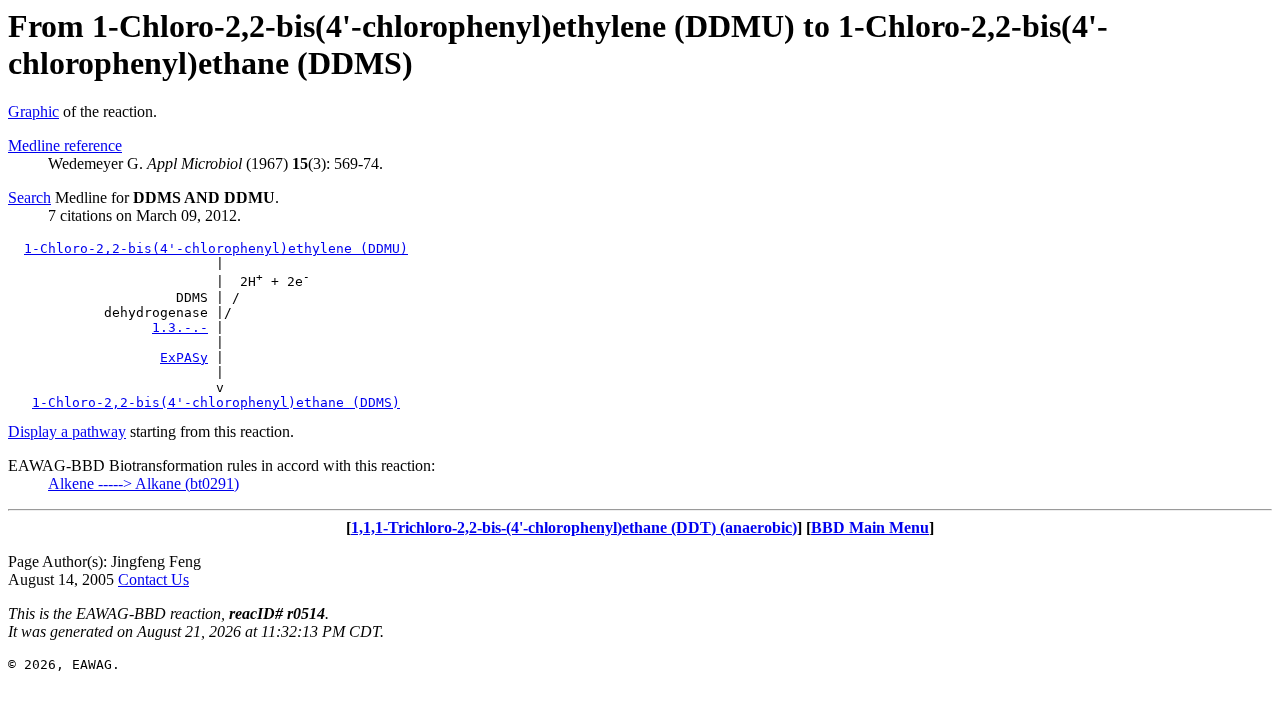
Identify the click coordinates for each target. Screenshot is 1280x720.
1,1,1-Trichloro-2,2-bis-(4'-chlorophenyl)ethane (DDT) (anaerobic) (574, 527)
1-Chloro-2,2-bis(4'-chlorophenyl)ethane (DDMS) (216, 402)
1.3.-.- (180, 327)
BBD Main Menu (870, 527)
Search (29, 197)
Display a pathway (67, 431)
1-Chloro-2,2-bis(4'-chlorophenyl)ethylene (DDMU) (216, 248)
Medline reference (65, 145)
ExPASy (184, 357)
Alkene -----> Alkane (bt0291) (143, 483)
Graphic (33, 111)
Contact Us (153, 579)
